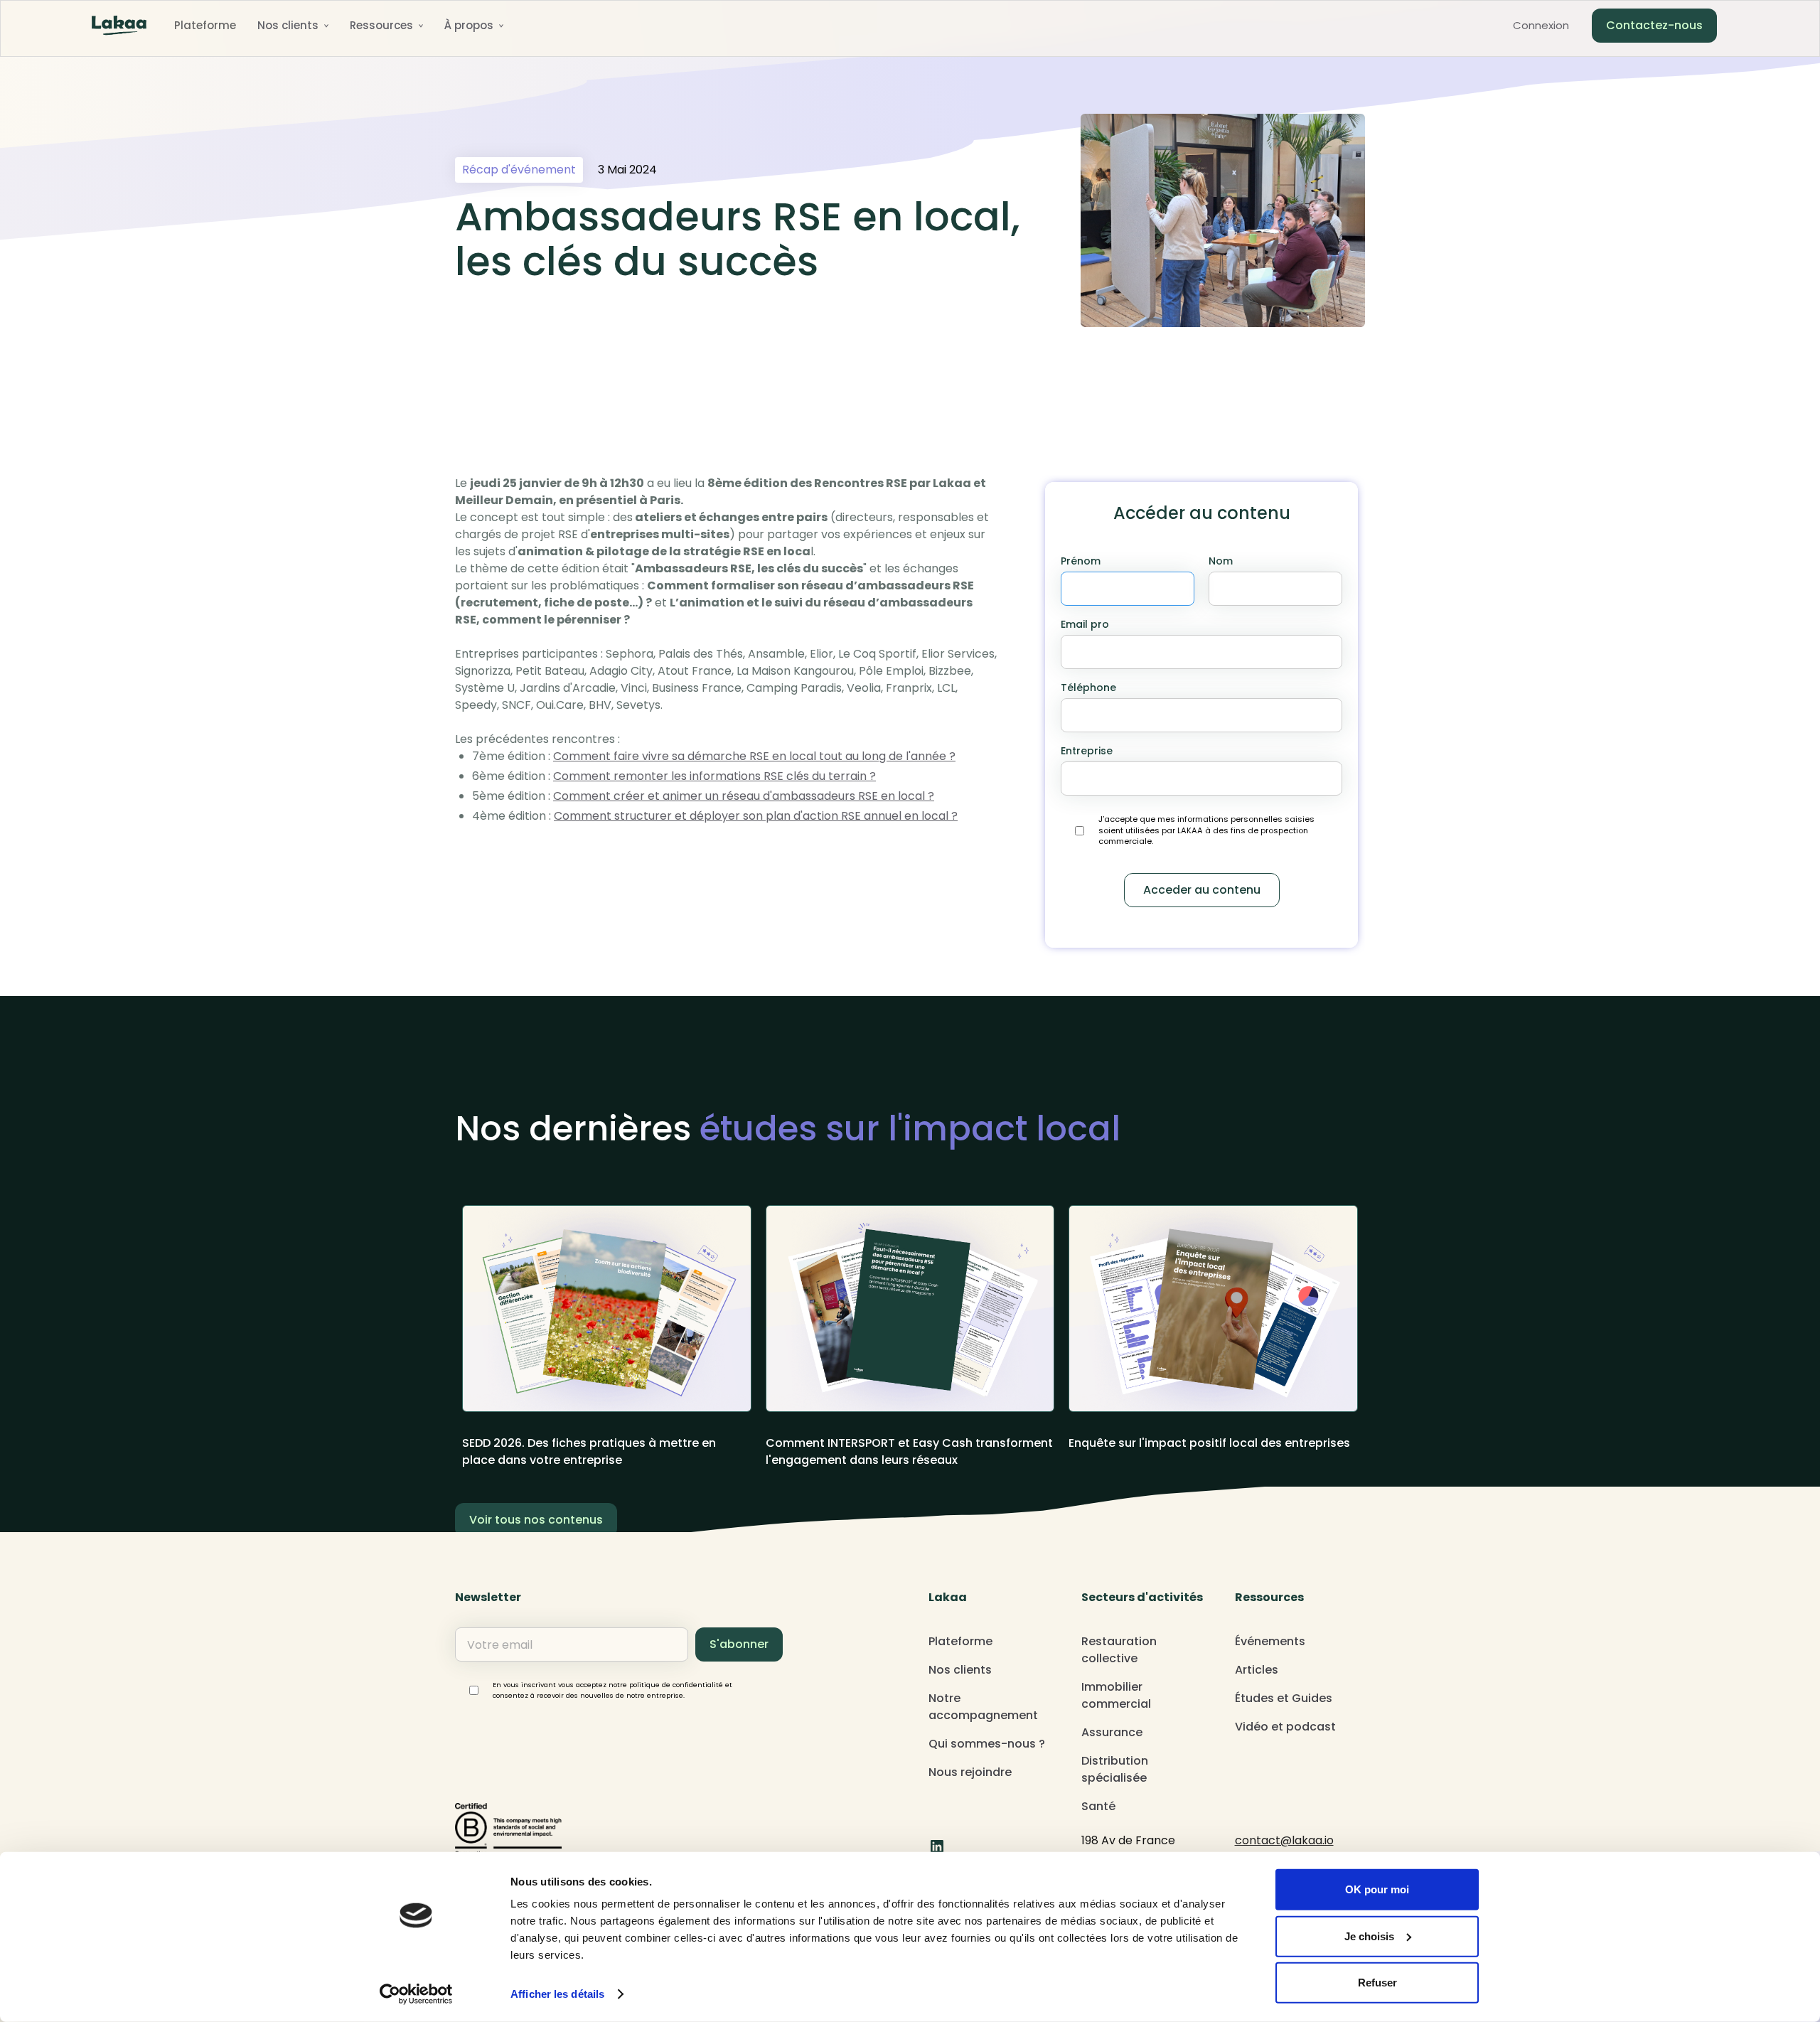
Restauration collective (1119, 1650)
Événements (1270, 1641)
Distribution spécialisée (1115, 1769)
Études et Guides (1284, 1698)
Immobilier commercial (1116, 1695)
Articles (1257, 1670)
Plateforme (205, 25)
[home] (119, 26)
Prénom (1081, 561)
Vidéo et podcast (1285, 1727)
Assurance (1112, 1732)
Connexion (1541, 25)
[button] (293, 26)
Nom (1221, 561)
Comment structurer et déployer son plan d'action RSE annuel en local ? (756, 816)
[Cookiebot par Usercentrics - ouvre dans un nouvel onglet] (416, 1994)
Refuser (1377, 1983)
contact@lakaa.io (1284, 1840)
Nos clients (960, 1670)
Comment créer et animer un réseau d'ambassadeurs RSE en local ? (744, 796)
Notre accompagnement (983, 1707)
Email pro (1085, 624)
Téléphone (1088, 688)
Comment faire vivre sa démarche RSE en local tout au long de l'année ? (754, 756)
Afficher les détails (557, 1994)
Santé (1098, 1806)
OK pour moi (1377, 1889)
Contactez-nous (1654, 25)
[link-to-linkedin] (937, 1846)
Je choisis (1369, 1936)
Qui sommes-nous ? (987, 1744)
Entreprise (1087, 751)
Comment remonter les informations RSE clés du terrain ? (714, 776)
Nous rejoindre (970, 1772)
